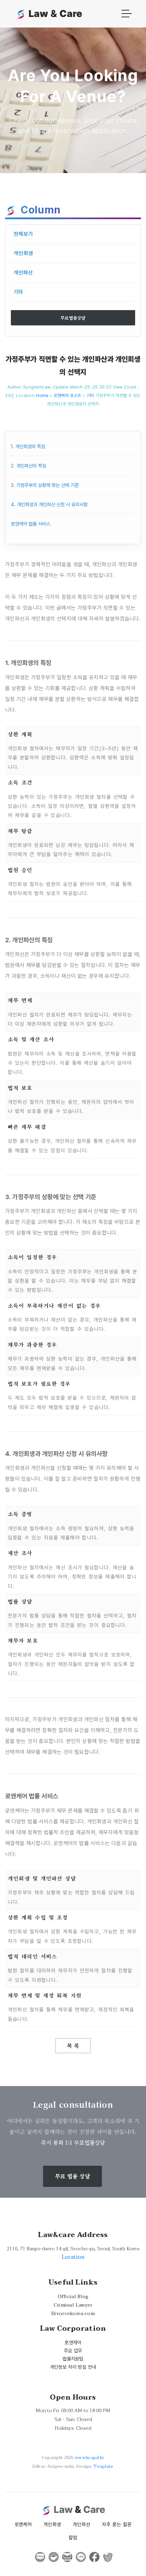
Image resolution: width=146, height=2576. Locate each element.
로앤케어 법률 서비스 (31, 524)
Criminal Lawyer (73, 2305)
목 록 (73, 2045)
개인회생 (23, 253)
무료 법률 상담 (72, 2176)
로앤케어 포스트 (68, 395)
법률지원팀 (73, 2359)
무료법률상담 (73, 318)
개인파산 (23, 273)
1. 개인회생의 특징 (28, 446)
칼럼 (73, 2537)
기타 (19, 292)
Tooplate (103, 2466)
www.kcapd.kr (90, 2458)
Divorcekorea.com (73, 2314)
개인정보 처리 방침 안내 (73, 2367)
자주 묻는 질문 (117, 2524)
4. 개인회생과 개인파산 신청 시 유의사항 (49, 504)
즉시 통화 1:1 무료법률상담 (73, 2143)
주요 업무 (73, 2351)
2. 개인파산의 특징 (29, 466)
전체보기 (23, 234)
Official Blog (73, 2297)
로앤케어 (73, 2342)
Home (42, 395)
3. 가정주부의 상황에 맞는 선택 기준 (45, 485)
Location (73, 2257)
